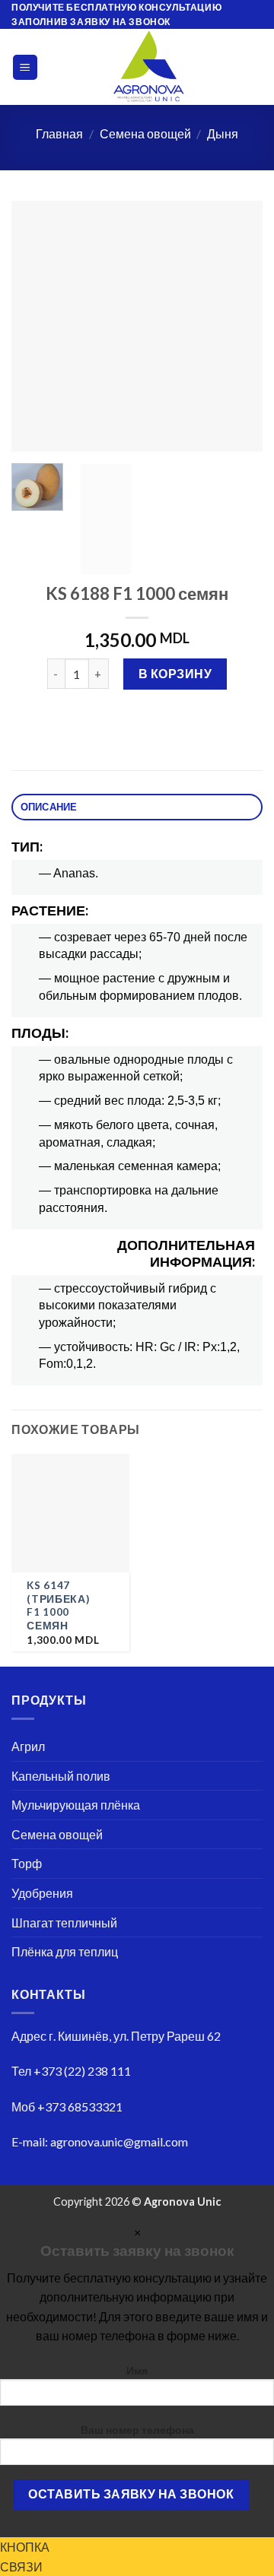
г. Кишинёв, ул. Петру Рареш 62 (135, 2036)
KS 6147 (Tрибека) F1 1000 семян (58, 1605)
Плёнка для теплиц (65, 1951)
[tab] (137, 807)
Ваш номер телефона (137, 2430)
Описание (49, 807)
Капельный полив (61, 1776)
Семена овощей (145, 133)
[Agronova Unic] (149, 67)
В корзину (175, 673)
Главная (59, 133)
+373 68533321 (80, 2106)
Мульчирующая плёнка (76, 1805)
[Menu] (25, 67)
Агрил (28, 1746)
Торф (27, 1863)
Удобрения (42, 1893)
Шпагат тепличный (64, 1922)
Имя (137, 2370)
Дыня (223, 133)
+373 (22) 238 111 (82, 2071)
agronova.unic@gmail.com (119, 2141)
